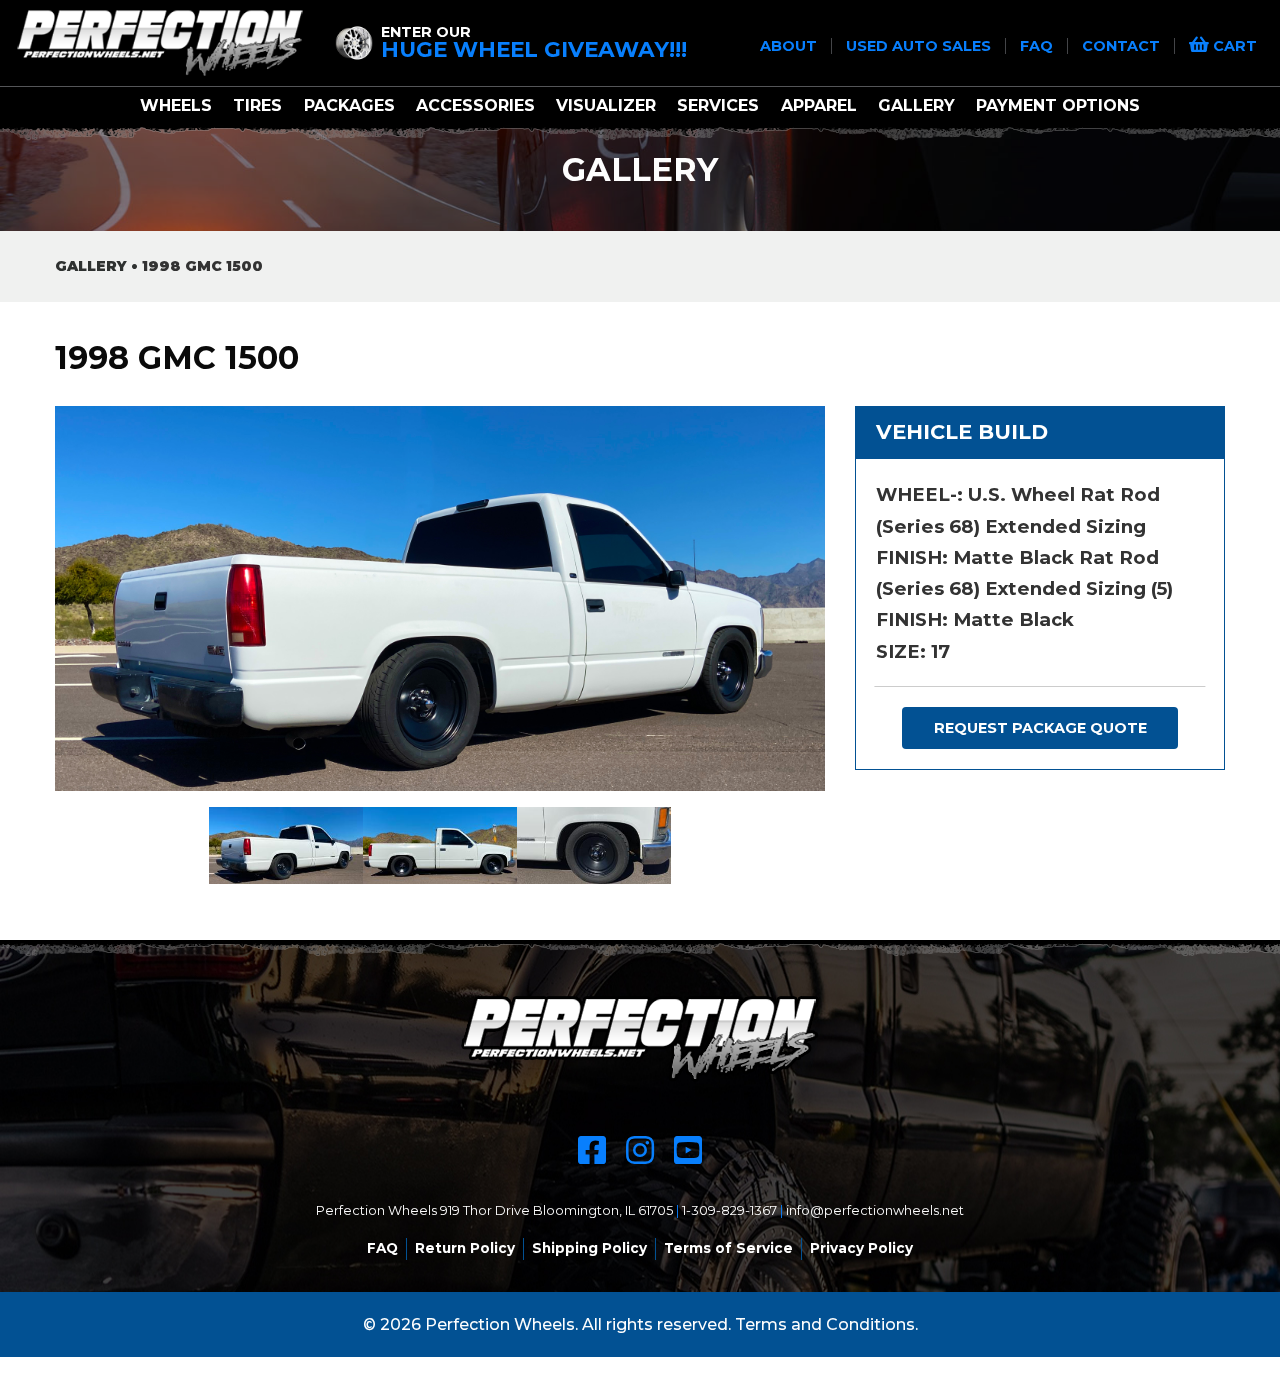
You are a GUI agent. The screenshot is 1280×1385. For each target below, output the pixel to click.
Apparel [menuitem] (819, 105)
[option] (440, 598)
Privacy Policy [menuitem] (861, 1248)
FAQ (1038, 46)
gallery (91, 266)
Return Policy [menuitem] (465, 1248)
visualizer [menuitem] (606, 105)
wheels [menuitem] (176, 105)
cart (1233, 46)
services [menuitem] (718, 105)
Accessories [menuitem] (475, 105)
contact (1123, 46)
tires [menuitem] (257, 105)
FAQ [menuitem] (382, 1248)
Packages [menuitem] (349, 105)
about (790, 46)
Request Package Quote (1040, 728)
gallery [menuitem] (916, 105)
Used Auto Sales (920, 46)
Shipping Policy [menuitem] (589, 1248)
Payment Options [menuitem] (1058, 105)
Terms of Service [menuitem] (728, 1248)
